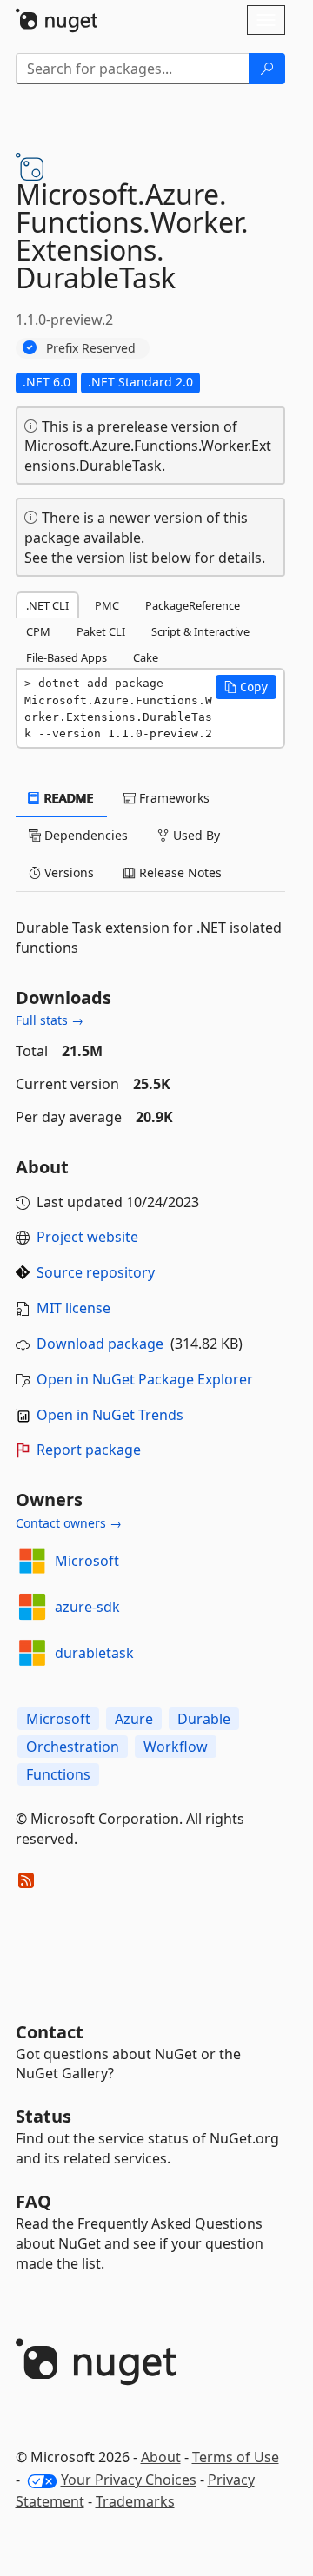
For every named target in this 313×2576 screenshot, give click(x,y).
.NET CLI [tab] (47, 605)
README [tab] (67, 798)
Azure (134, 1719)
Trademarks (135, 2501)
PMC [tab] (107, 605)
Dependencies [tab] (84, 835)
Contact (50, 2032)
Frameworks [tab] (173, 798)
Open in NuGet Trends (110, 1415)
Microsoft (87, 1561)
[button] (246, 687)
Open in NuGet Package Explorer (145, 1379)
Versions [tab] (67, 872)
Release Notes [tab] (179, 872)
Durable (204, 1719)
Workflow (176, 1747)
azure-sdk (87, 1607)
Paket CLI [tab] (101, 631)
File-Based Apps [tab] (67, 657)
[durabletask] (32, 1653)
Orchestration (73, 1747)
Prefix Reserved (91, 348)
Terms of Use (236, 2457)
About (161, 2457)
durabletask (94, 1653)
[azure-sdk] (32, 1607)
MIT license (73, 1308)
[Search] (267, 69)
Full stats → (50, 1020)
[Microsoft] (32, 1561)
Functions (58, 1774)
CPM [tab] (38, 631)
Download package (100, 1344)
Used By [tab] (195, 835)
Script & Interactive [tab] (200, 631)
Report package (89, 1450)
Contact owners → (69, 1523)
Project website (87, 1237)
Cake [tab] (146, 657)
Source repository (96, 1272)
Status (43, 2116)
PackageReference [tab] (193, 605)
